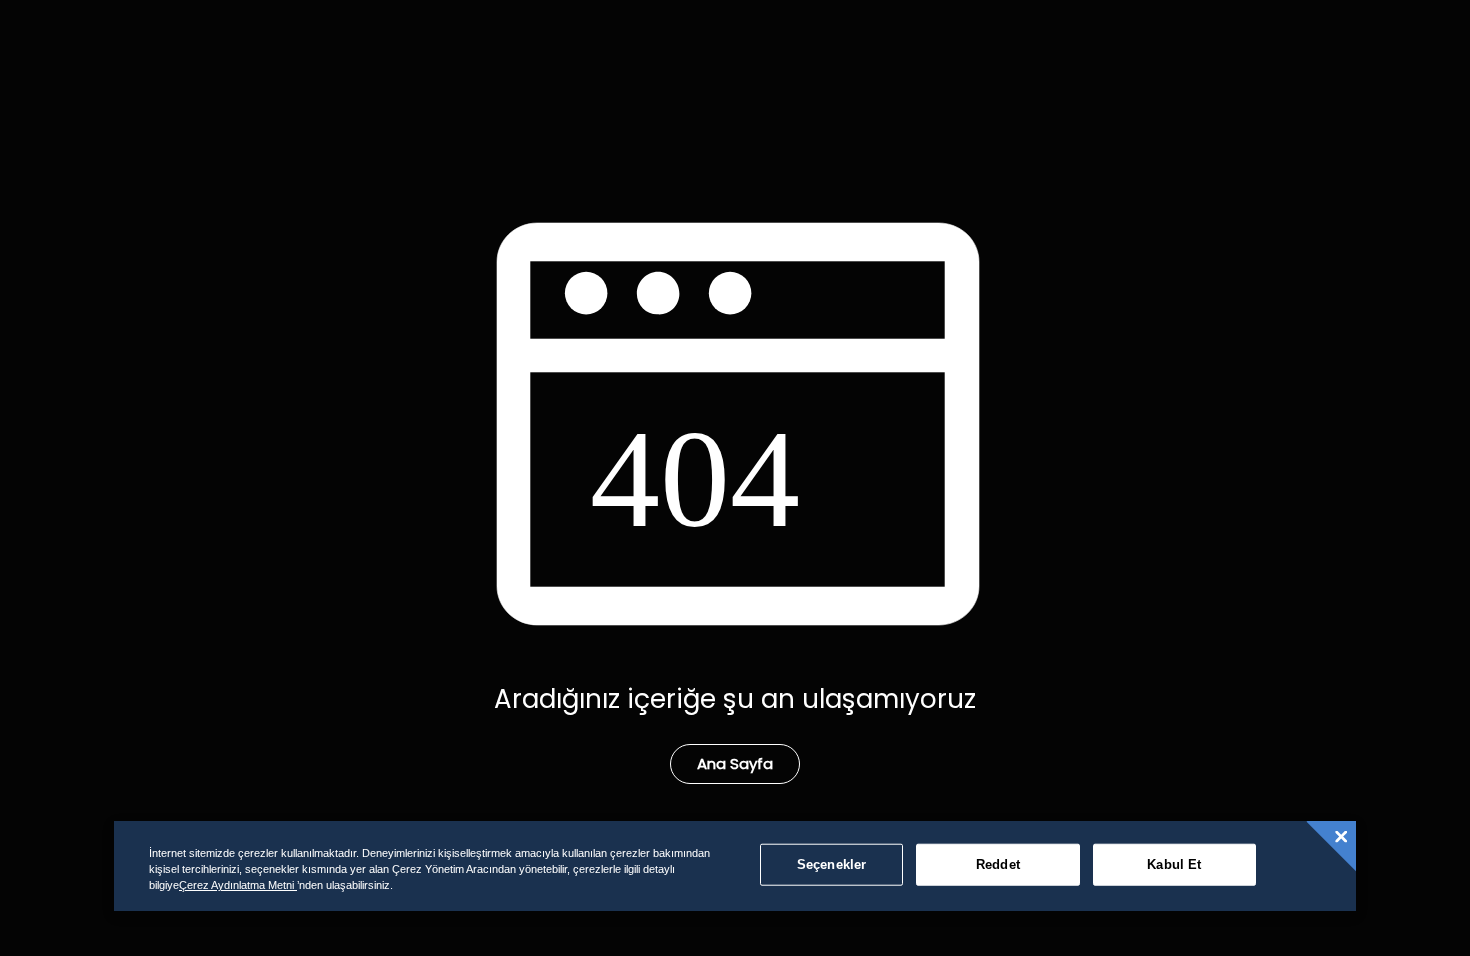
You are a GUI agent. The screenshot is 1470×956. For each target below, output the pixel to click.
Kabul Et (1174, 864)
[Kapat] (1341, 837)
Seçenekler (831, 864)
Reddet (998, 864)
